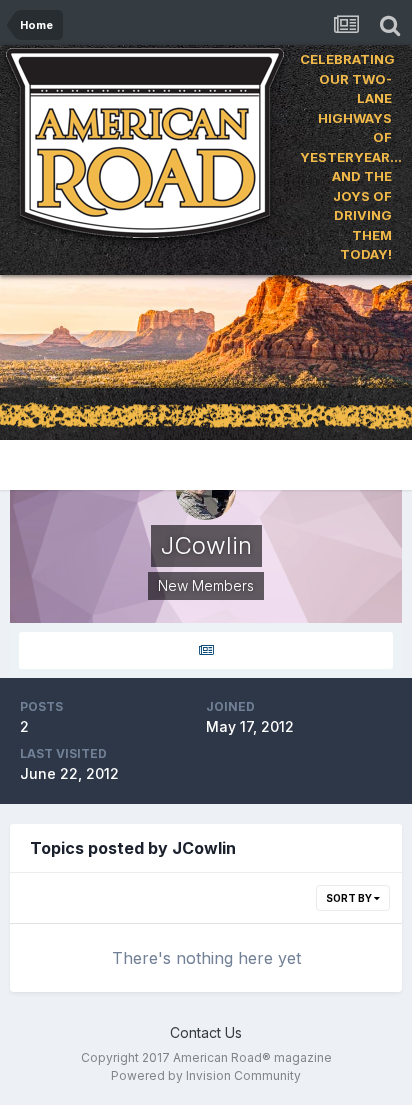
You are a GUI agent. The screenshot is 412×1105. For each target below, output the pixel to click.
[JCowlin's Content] (206, 650)
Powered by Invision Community (206, 1075)
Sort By (350, 898)
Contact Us (206, 1032)
